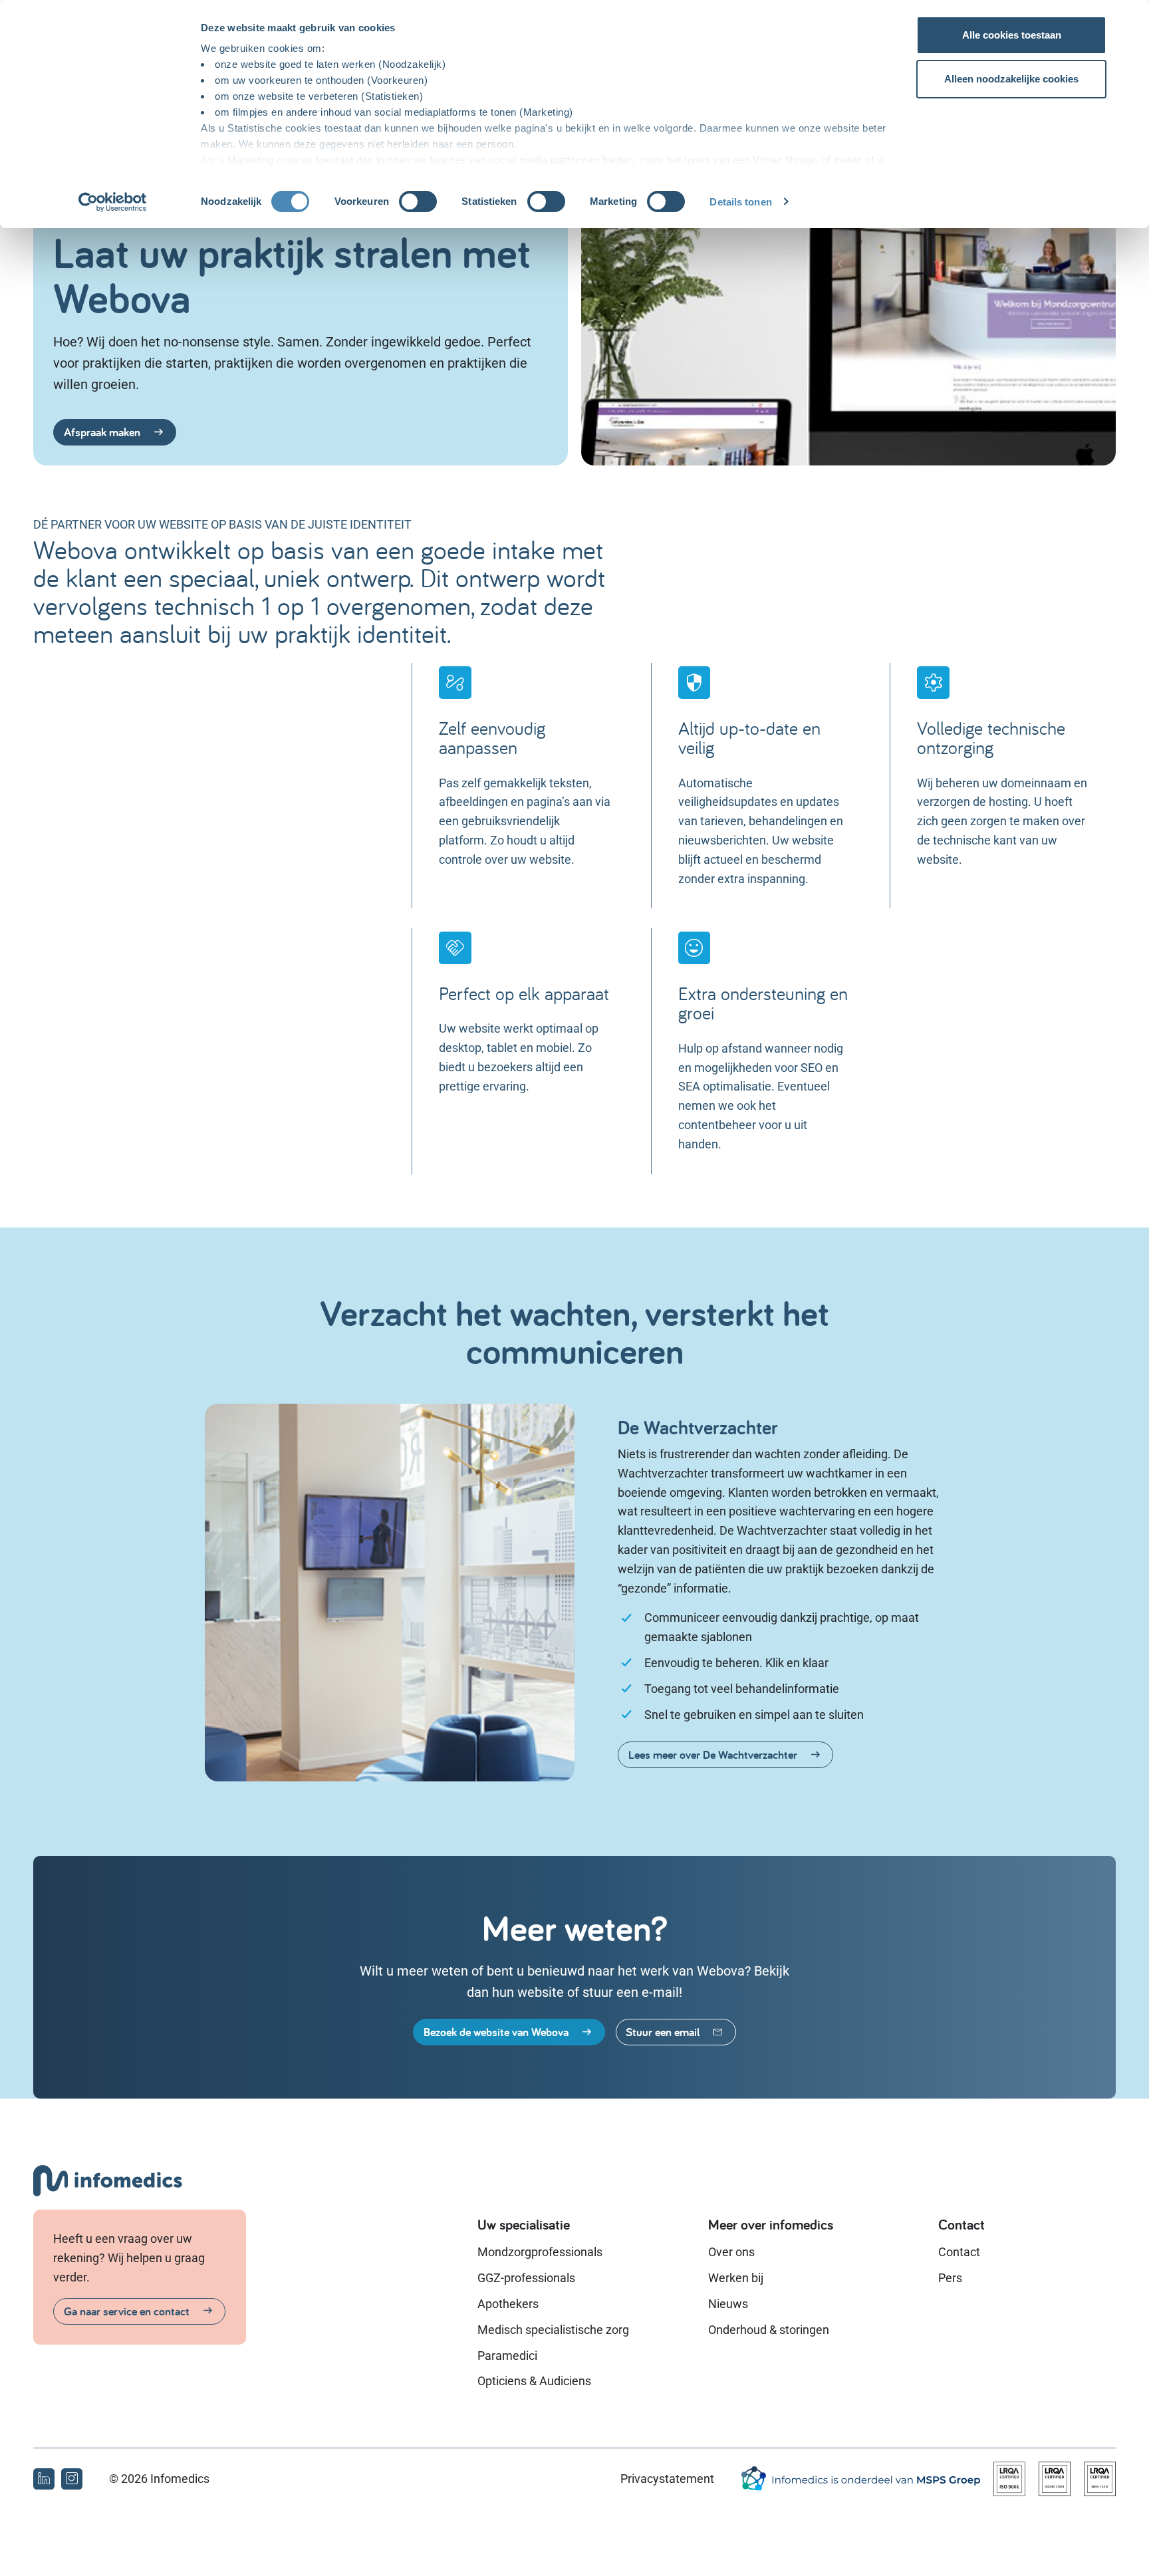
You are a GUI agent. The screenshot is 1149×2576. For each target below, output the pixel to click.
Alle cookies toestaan (1012, 35)
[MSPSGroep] (860, 2479)
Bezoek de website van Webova (496, 2032)
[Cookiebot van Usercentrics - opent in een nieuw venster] (113, 202)
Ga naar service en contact (127, 2311)
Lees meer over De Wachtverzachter (713, 1754)
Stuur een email (663, 2032)
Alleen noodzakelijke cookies (1011, 79)
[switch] (418, 201)
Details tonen (740, 202)
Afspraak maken (102, 432)
